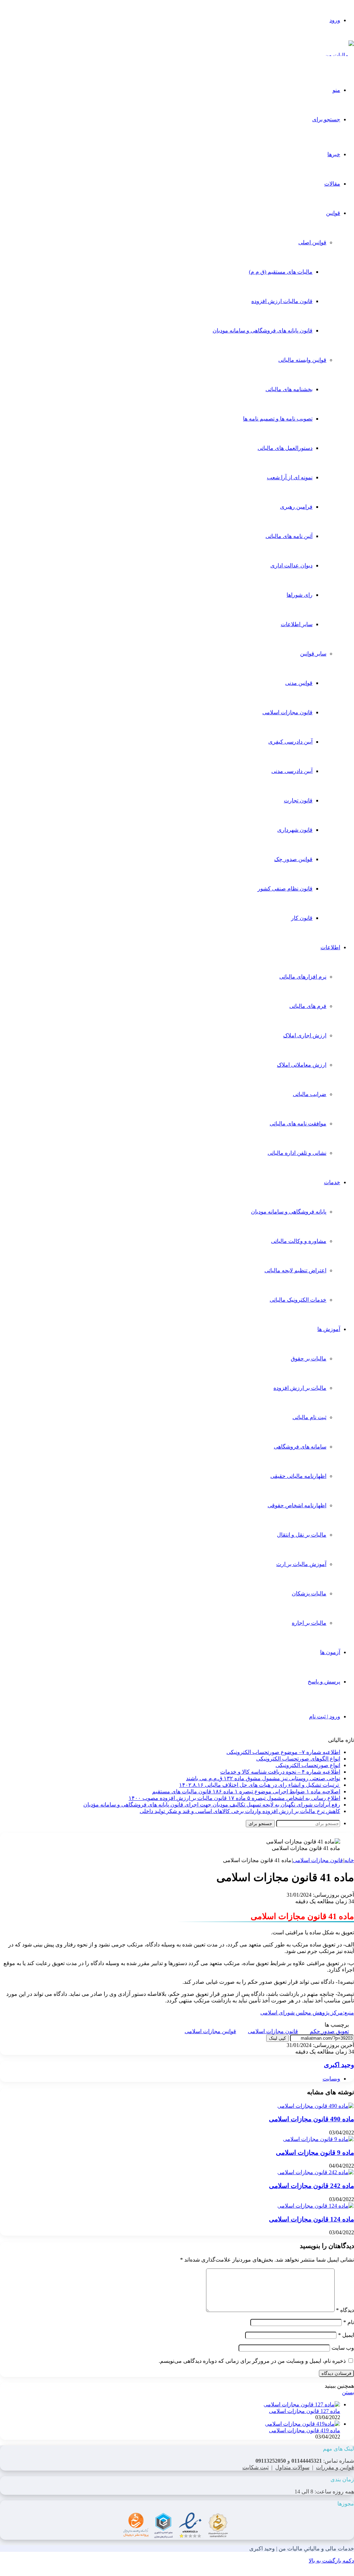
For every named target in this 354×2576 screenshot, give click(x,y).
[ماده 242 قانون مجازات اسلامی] (316, 2172)
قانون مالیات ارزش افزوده (282, 301)
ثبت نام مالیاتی (309, 1417)
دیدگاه (345, 2310)
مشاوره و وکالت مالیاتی (299, 1241)
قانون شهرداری (295, 830)
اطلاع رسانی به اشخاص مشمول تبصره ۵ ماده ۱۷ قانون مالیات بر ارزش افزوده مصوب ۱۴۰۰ (234, 1798)
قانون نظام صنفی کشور (285, 889)
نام (349, 2322)
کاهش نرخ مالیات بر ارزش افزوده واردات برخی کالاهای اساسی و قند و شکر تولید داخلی (240, 1811)
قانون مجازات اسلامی (287, 712)
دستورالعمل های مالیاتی (285, 448)
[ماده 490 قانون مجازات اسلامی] (316, 2106)
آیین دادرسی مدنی (292, 771)
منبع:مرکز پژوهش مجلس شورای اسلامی (307, 2013)
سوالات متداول (292, 2467)
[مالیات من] (339, 55)
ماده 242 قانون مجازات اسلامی (311, 2186)
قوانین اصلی (312, 242)
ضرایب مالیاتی (310, 1094)
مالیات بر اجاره (309, 1623)
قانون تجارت (298, 800)
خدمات (332, 1182)
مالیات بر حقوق (309, 1358)
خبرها (334, 154)
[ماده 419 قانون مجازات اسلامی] (302, 2424)
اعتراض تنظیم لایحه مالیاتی (295, 1270)
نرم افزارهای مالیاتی (303, 977)
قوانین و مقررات (335, 2467)
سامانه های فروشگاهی (300, 1447)
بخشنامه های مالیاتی (289, 389)
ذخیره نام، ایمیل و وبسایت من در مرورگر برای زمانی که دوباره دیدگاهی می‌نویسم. (252, 2361)
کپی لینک (277, 2038)
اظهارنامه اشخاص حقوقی (297, 1505)
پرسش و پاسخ (324, 1682)
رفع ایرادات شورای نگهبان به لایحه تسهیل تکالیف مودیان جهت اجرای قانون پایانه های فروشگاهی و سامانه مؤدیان (212, 1805)
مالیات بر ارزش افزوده (300, 1388)
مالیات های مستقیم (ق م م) (281, 272)
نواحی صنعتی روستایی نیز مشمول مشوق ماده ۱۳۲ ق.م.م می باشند (263, 1778)
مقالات (332, 184)
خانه (349, 1860)
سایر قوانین (313, 654)
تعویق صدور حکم (329, 2031)
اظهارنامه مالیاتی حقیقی (298, 1476)
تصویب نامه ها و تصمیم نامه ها (278, 419)
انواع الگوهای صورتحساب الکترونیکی (298, 1759)
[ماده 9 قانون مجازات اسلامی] (318, 2139)
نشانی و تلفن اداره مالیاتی (297, 1153)
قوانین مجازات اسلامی (210, 2031)
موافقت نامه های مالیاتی (298, 1124)
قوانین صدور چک (293, 859)
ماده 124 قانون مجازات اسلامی (311, 2219)
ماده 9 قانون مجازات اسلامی (315, 2153)
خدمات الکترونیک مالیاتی (298, 1300)
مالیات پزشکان (309, 1593)
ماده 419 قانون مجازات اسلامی (305, 2430)
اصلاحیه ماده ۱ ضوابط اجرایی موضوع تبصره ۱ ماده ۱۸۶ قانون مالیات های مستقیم (246, 1791)
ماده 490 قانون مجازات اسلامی (311, 2119)
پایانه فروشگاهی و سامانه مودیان (289, 1212)
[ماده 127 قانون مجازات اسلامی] (302, 2404)
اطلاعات (330, 947)
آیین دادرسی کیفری (290, 742)
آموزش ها (329, 1329)
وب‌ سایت (343, 2348)
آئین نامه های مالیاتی (289, 536)
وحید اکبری (339, 2065)
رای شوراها (300, 595)
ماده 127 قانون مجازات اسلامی (305, 2411)
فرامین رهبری (296, 507)
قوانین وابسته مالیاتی (302, 360)
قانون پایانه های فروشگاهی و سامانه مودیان (263, 331)
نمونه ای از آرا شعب (290, 477)
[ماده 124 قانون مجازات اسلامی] (316, 2206)
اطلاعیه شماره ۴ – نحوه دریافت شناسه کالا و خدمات (280, 1772)
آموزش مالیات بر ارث (301, 1564)
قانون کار (302, 918)
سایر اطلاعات (297, 624)
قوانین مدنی (299, 683)
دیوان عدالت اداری (291, 565)
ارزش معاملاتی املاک (302, 1065)
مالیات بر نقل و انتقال (302, 1535)
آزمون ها (330, 1652)
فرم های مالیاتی (308, 1006)
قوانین (333, 213)
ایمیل (346, 2335)
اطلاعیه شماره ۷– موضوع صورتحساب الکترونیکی (283, 1752)
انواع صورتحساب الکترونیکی (308, 1765)
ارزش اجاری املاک (305, 1035)
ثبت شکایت (255, 2467)
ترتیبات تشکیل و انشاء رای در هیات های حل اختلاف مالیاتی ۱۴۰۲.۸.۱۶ (260, 1785)
